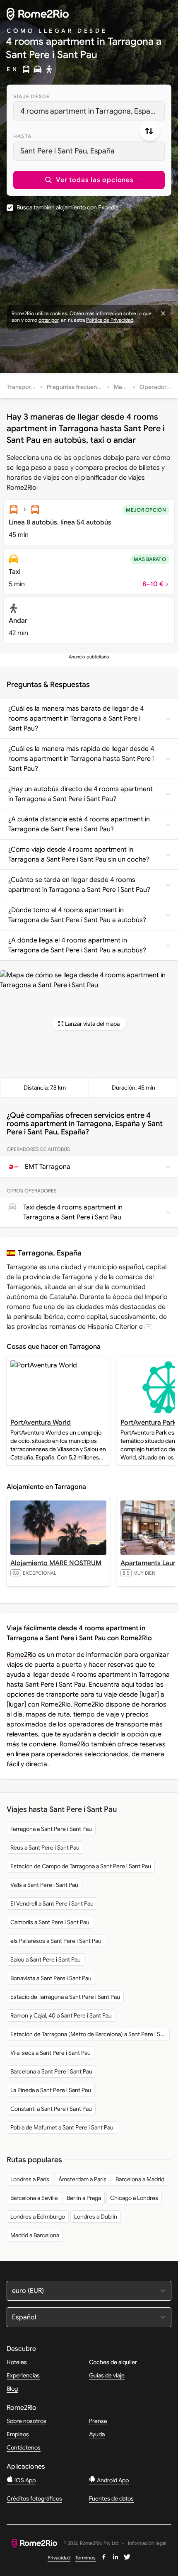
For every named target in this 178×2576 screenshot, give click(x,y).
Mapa (121, 387)
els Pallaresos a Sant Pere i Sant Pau (56, 1941)
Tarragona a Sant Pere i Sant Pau (51, 1829)
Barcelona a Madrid (140, 2179)
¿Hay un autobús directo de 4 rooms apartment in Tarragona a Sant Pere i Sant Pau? (81, 794)
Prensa (98, 2421)
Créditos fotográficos (34, 2498)
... (148, 1327)
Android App (112, 2480)
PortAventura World (41, 1423)
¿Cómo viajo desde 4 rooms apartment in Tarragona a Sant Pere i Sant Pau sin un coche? (79, 855)
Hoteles (17, 2362)
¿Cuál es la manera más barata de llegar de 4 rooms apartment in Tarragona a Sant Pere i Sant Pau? (76, 719)
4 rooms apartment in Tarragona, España (89, 111)
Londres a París (30, 2179)
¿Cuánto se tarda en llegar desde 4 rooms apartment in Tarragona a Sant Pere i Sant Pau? (79, 885)
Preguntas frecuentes (76, 387)
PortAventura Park (148, 1423)
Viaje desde (31, 96)
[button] (89, 180)
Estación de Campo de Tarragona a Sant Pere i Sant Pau (81, 1866)
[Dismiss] (163, 313)
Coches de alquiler (113, 2362)
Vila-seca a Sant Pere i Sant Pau (51, 2053)
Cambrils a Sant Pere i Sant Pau (50, 1922)
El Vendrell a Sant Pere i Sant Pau (52, 1903)
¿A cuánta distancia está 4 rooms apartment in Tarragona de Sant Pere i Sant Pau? (79, 824)
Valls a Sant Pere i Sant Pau (44, 1885)
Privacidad (59, 2558)
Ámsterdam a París (82, 2179)
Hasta (22, 136)
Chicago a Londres (134, 2198)
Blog (12, 2389)
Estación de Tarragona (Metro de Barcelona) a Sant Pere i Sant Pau (90, 2034)
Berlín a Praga (84, 2198)
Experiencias (23, 2375)
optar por (48, 320)
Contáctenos (24, 2447)
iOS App (24, 2480)
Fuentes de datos (111, 2498)
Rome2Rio (22, 1655)
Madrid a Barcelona (35, 2235)
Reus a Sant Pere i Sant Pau (45, 1848)
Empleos (18, 2434)
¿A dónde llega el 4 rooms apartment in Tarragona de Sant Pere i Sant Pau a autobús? (77, 945)
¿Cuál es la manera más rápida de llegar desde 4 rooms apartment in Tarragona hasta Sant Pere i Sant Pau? (81, 759)
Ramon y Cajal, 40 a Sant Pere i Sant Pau (61, 2015)
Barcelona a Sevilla (34, 2198)
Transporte (22, 387)
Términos (85, 2558)
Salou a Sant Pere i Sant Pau (46, 1959)
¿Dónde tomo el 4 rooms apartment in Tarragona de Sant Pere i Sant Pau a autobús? (77, 915)
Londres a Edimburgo (38, 2217)
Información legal (147, 2543)
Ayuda (97, 2434)
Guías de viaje (107, 2375)
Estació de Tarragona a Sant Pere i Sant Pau (65, 1997)
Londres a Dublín (96, 2217)
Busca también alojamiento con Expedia (67, 207)
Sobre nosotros (26, 2421)
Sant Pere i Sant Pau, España (67, 151)
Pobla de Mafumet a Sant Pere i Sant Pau (62, 2127)
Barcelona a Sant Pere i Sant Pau (51, 2071)
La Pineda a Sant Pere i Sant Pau (51, 2090)
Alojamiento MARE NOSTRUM (56, 1563)
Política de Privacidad (110, 320)
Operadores (156, 387)
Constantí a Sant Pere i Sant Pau (51, 2109)
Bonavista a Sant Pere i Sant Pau (51, 1978)
